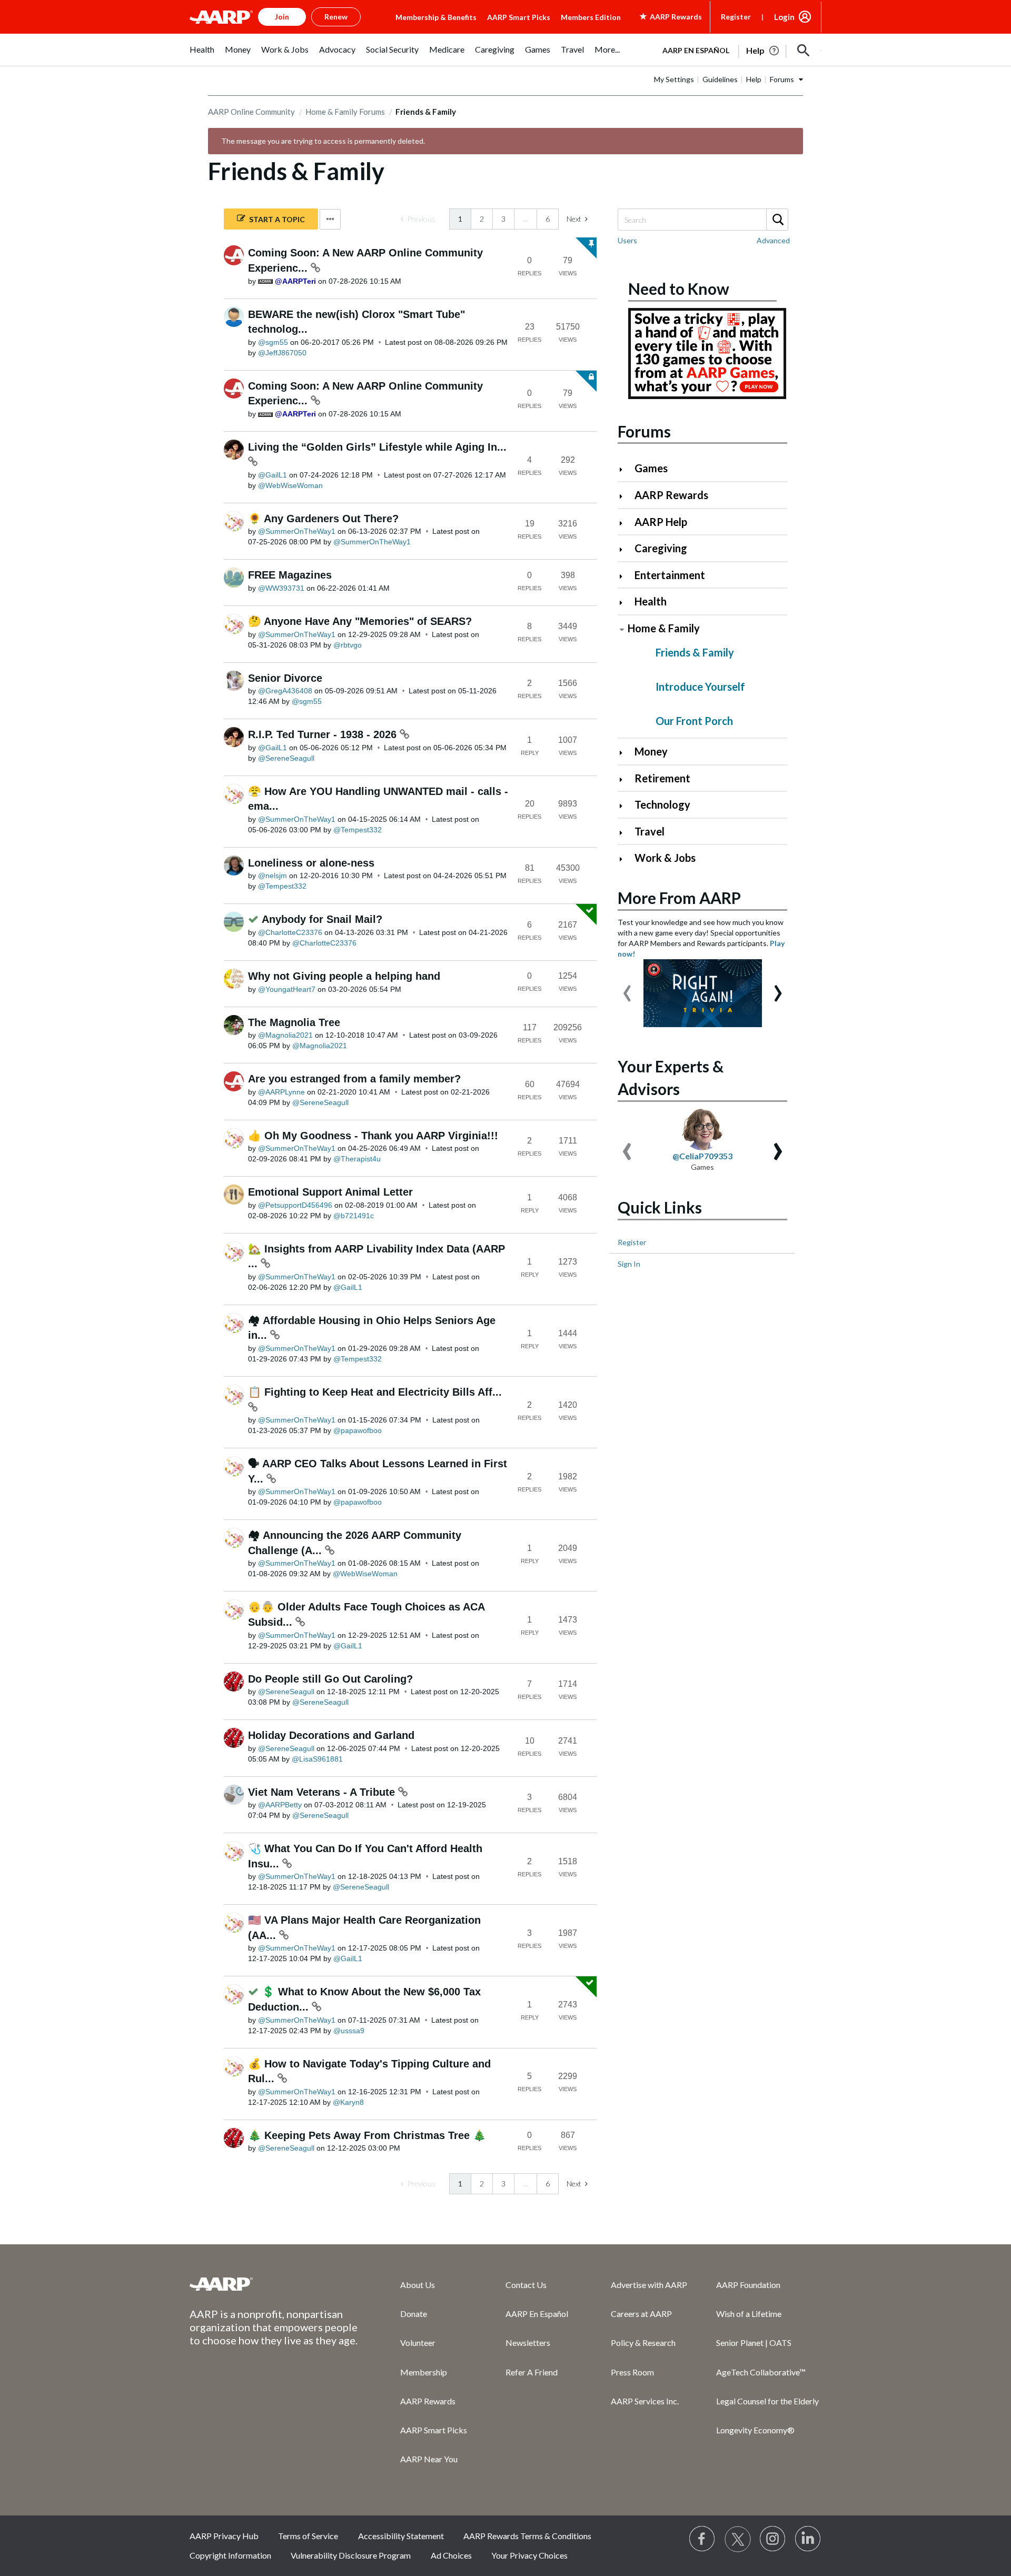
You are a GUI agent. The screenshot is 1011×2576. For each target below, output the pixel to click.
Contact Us (526, 2285)
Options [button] (330, 219)
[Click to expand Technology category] (625, 806)
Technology (662, 804)
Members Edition (591, 17)
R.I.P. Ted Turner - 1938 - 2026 (324, 734)
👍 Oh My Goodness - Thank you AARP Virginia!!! (373, 1136)
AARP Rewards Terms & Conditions (527, 2536)
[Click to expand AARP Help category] (625, 523)
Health (651, 601)
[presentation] (627, 988)
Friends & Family (695, 652)
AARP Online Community (251, 112)
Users (627, 240)
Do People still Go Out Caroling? (330, 1679)
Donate (414, 2314)
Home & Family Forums (345, 112)
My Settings (674, 79)
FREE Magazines (290, 575)
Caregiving (661, 548)
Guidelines (720, 79)
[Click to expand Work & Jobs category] (625, 859)
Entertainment (670, 575)
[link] (418, 219)
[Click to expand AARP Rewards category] (625, 496)
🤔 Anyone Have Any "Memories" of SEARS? (360, 621)
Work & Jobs (665, 858)
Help (754, 79)
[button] (804, 51)
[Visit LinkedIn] (808, 2539)
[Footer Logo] (274, 2284)
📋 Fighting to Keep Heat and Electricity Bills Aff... (375, 1392)
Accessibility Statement (401, 2536)
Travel (650, 831)
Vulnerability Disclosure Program (351, 2555)
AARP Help (661, 522)
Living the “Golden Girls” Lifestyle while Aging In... (377, 447)
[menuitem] (202, 55)
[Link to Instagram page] (773, 2539)
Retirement (662, 778)
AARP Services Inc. (645, 2401)
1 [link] (460, 219)
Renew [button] (336, 17)
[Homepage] (221, 17)
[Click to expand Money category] (625, 753)
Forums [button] (782, 79)
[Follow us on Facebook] (702, 2539)
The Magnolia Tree (294, 1022)
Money (651, 751)
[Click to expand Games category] (625, 469)
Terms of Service (308, 2536)
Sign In (629, 1264)
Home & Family (664, 628)
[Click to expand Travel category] (625, 833)
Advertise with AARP (649, 2285)
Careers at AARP (641, 2314)
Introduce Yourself (700, 687)
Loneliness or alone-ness (311, 863)
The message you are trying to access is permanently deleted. (323, 141)
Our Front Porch (694, 721)
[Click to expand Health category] (625, 603)
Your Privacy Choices (529, 2555)
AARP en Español (696, 50)
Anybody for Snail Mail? (322, 919)
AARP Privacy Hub (224, 2536)
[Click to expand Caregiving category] (625, 549)
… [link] (526, 219)
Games (651, 468)
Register (736, 17)
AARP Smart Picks (519, 17)
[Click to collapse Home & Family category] (622, 629)
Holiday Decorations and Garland (331, 1735)
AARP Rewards (671, 495)
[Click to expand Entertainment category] (625, 576)
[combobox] (702, 220)
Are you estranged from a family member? (354, 1079)
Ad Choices (451, 2555)
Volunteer (418, 2343)
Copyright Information (230, 2555)
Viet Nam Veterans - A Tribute (323, 1792)
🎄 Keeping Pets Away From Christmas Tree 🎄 (367, 2135)
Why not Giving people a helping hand (344, 976)
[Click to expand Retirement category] (625, 779)
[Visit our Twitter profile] (738, 2539)
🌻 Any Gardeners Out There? (323, 519)
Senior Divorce (285, 678)
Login (784, 17)
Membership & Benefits (436, 17)
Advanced (773, 240)
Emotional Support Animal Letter (330, 1192)
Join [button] (282, 17)
